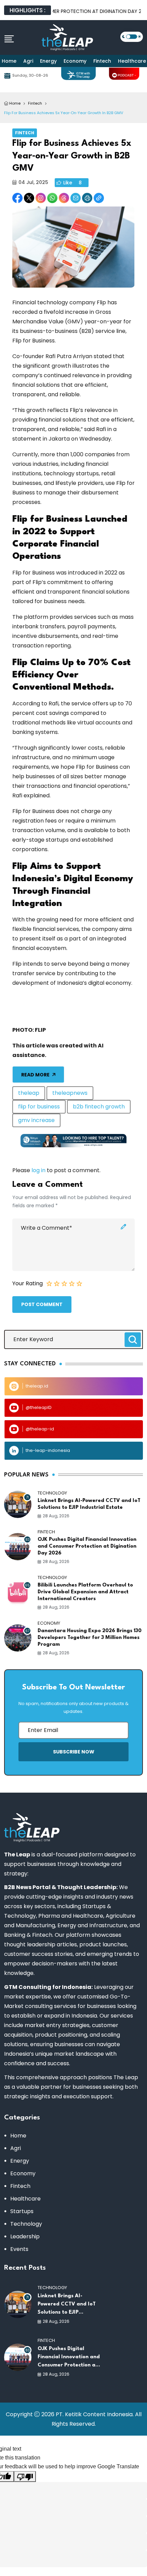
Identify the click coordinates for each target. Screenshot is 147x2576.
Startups (22, 2211)
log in (38, 1170)
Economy (75, 61)
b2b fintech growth (99, 1107)
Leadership (25, 2236)
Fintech (102, 61)
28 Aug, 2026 (56, 1516)
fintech (35, 103)
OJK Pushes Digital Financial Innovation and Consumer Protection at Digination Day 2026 (87, 1546)
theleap (29, 1093)
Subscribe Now (74, 1752)
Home (9, 61)
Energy (48, 61)
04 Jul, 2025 (33, 182)
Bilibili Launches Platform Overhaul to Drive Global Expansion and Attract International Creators (85, 1592)
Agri (28, 61)
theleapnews (70, 1093)
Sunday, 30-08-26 (30, 75)
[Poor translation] (25, 2477)
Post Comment (42, 1304)
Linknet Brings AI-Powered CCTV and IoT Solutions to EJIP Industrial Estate (89, 1504)
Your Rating (28, 1283)
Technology (26, 2224)
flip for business (39, 1107)
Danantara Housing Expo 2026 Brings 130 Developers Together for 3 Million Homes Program (90, 1638)
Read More (35, 1075)
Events (19, 2249)
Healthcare (25, 2199)
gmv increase (36, 1120)
